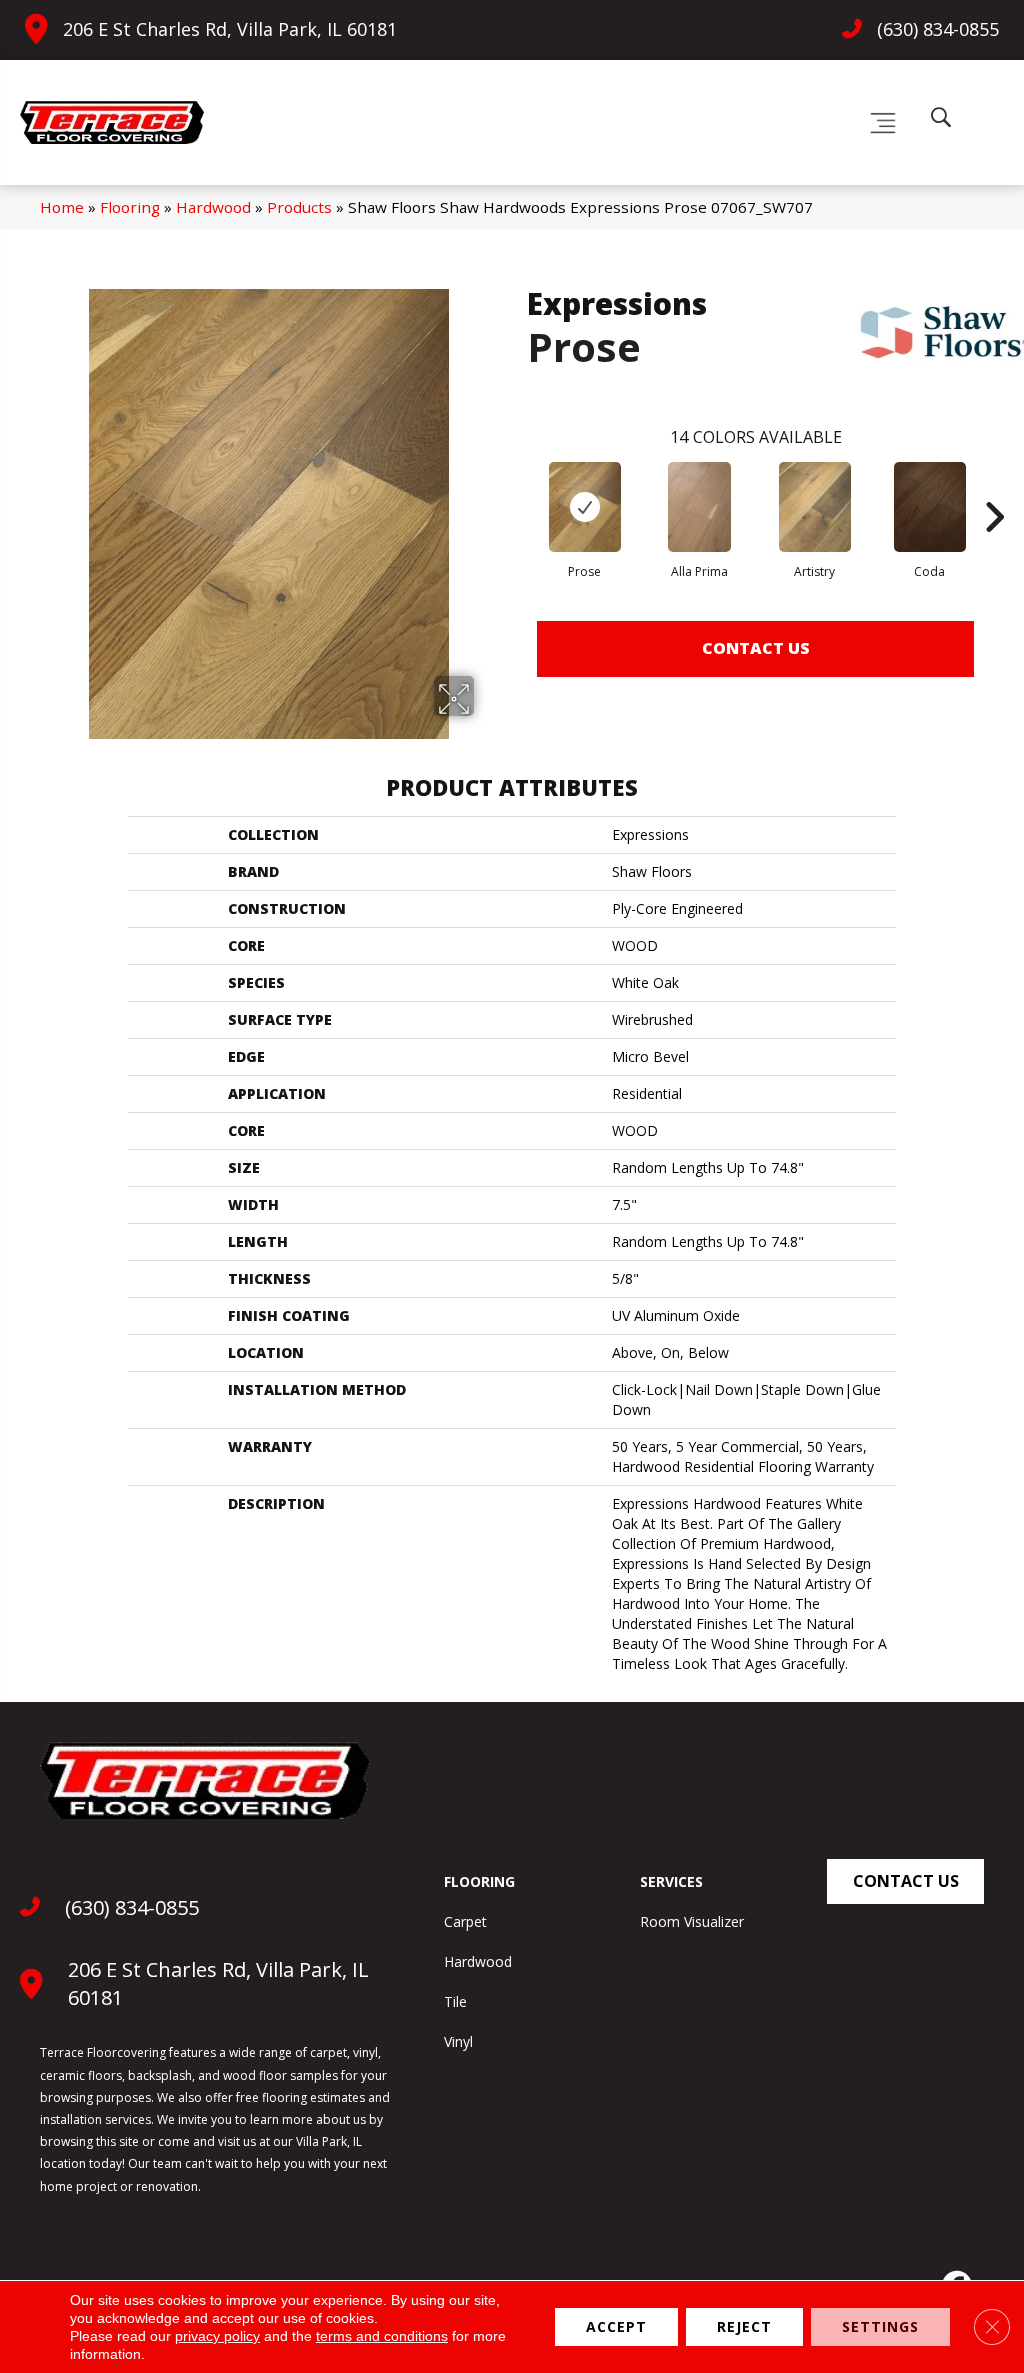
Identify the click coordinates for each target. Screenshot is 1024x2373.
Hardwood (213, 207)
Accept (616, 2326)
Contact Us (756, 648)
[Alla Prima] (700, 507)
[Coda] (930, 507)
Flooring (130, 207)
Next (994, 487)
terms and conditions (382, 2336)
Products (299, 207)
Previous (517, 487)
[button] (905, 1881)
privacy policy (217, 2336)
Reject (744, 2326)
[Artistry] (815, 507)
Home (62, 207)
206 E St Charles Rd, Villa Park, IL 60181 (230, 29)
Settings (880, 2326)
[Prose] (585, 507)
